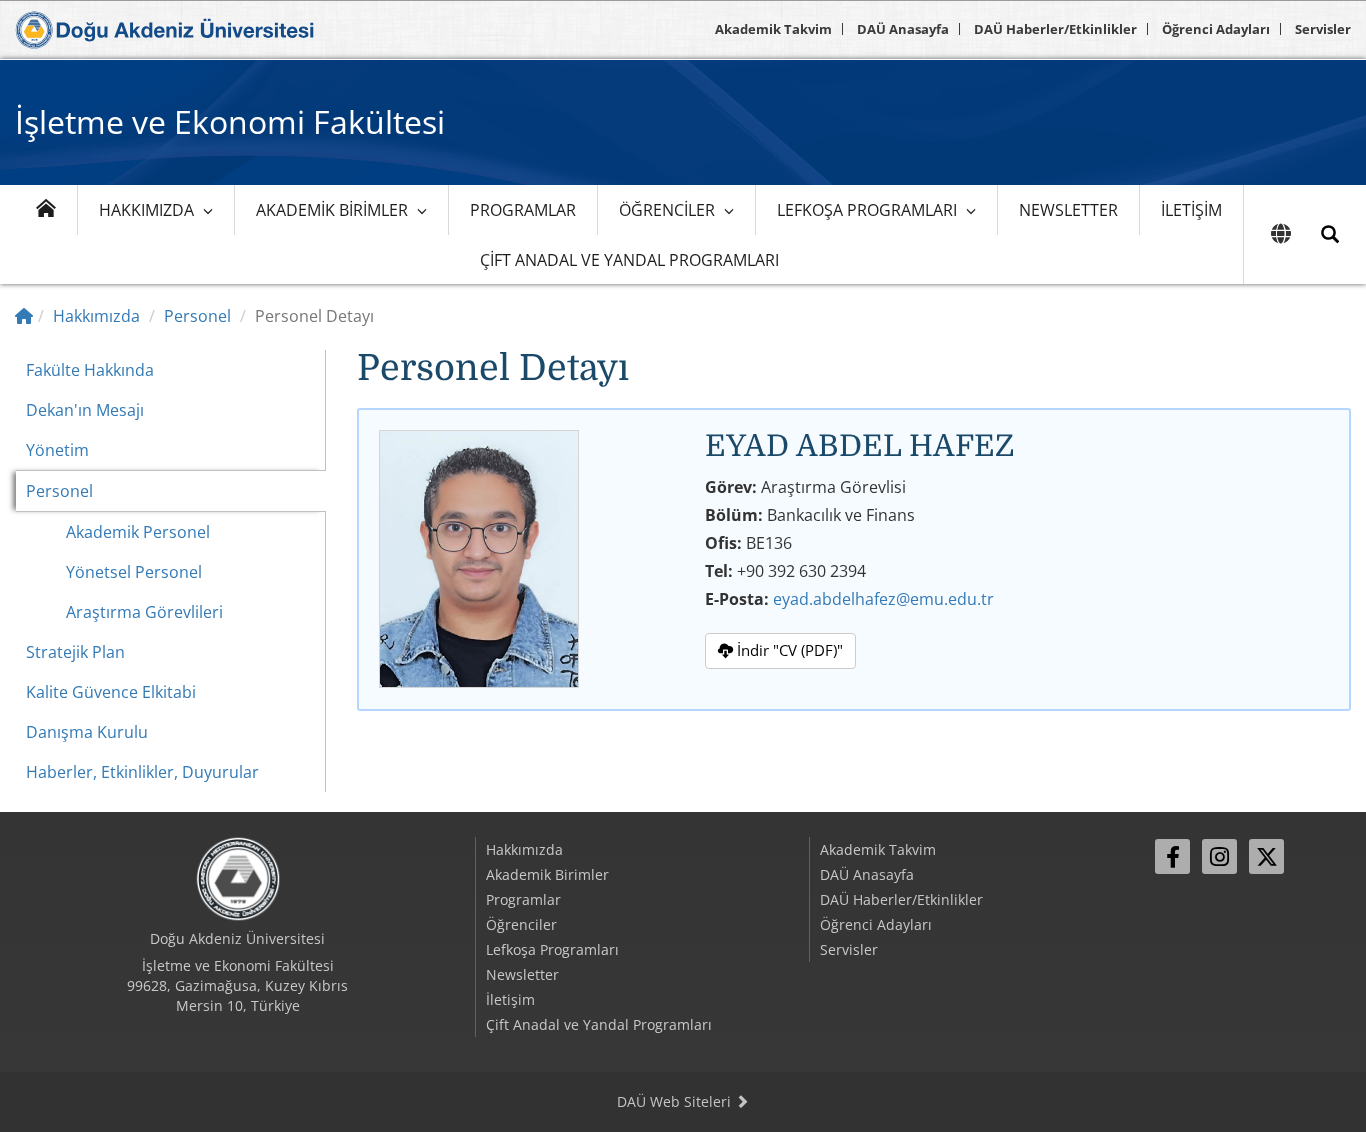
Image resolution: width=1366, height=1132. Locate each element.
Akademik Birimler (332, 210)
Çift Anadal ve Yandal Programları (629, 260)
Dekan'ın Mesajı (85, 410)
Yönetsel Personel (134, 572)
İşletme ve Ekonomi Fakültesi (230, 121)
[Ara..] (1330, 234)
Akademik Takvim (773, 29)
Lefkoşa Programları (867, 210)
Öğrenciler (667, 210)
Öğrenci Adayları (1216, 29)
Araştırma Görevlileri (144, 612)
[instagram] (1219, 856)
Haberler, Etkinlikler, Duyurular (142, 772)
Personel (197, 316)
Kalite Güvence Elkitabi (111, 692)
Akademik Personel (138, 532)
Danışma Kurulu (87, 732)
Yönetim (57, 450)
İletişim (1191, 210)
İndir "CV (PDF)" (788, 650)
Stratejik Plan (75, 652)
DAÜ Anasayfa (903, 29)
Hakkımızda (146, 210)
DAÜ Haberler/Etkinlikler (1055, 29)
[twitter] (1266, 856)
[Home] (24, 316)
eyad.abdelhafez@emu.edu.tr (883, 599)
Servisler (1323, 29)
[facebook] (1172, 856)
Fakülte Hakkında (90, 370)
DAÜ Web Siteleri (676, 1101)
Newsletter (1068, 210)
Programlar (523, 210)
